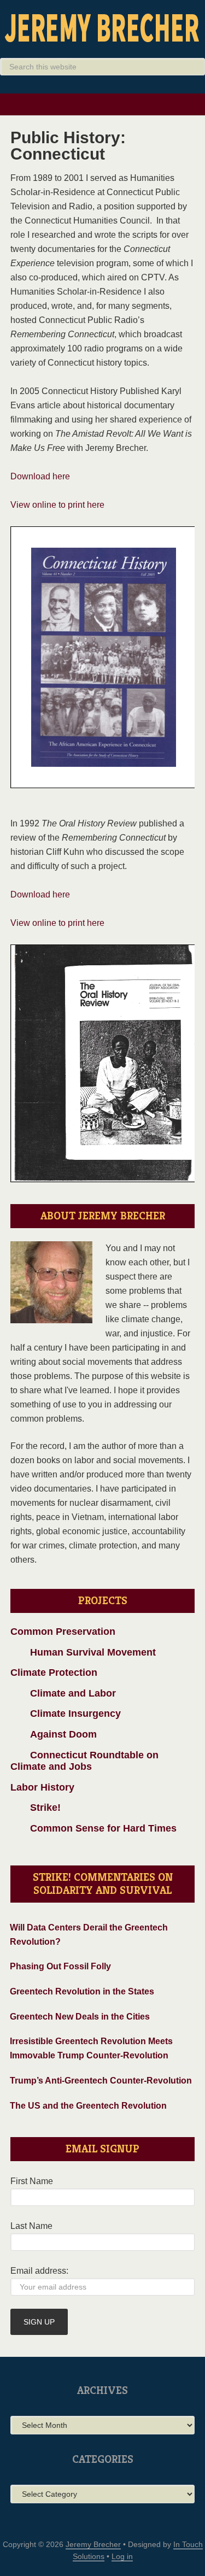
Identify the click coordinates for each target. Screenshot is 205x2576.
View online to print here (57, 505)
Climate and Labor (63, 1693)
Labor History (42, 1787)
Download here (40, 476)
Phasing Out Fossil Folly (60, 1966)
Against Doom (54, 1734)
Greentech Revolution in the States (82, 1991)
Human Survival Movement (83, 1652)
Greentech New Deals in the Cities (80, 2017)
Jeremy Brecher (102, 27)
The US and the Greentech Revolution (88, 2106)
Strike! (36, 1808)
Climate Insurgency (66, 1714)
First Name (32, 2181)
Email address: (39, 2271)
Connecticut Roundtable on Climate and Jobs (84, 1761)
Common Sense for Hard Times (93, 1828)
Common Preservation (63, 1632)
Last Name (31, 2226)
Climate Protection (54, 1673)
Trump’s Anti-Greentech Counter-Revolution (101, 2081)
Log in (122, 2556)
